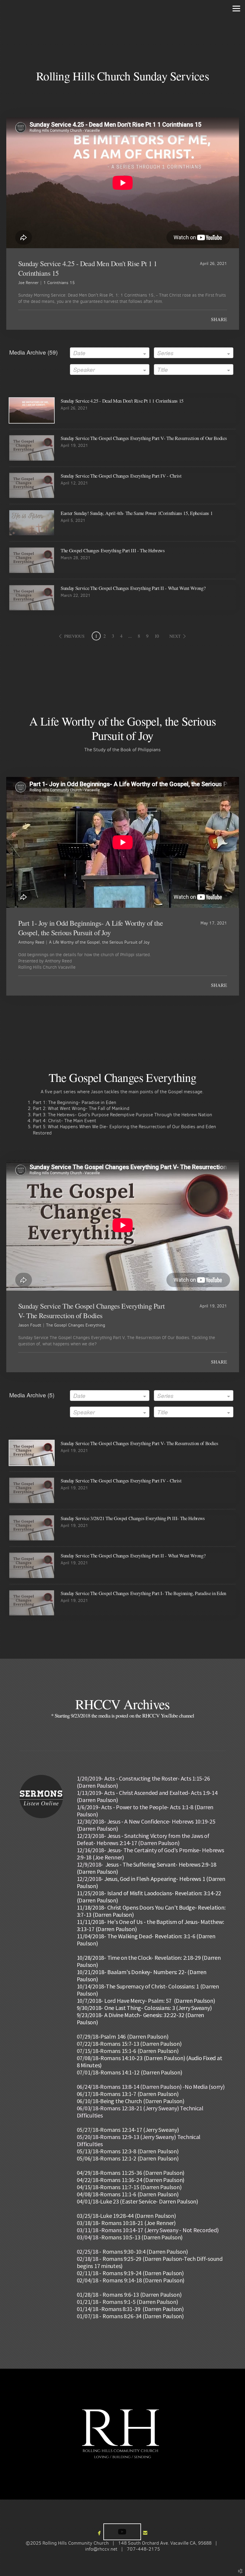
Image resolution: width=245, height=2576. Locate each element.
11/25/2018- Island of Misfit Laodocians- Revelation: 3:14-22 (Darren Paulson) (149, 1897)
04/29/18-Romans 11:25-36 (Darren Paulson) (131, 2173)
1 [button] (96, 636)
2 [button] (105, 636)
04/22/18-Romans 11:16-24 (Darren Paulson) (131, 2180)
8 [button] (139, 636)
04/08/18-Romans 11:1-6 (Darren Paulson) (128, 2194)
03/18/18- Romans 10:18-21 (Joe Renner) (126, 2223)
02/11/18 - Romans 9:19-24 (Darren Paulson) (130, 2273)
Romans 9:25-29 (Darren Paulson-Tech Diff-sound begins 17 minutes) (150, 2262)
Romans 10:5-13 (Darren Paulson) (142, 2237)
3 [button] (113, 636)
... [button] (130, 636)
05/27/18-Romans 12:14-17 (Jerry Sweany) (128, 2130)
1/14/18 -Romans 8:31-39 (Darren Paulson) (131, 2309)
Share (219, 319)
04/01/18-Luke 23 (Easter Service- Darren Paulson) (137, 2201)
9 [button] (147, 636)
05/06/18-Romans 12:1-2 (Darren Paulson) (128, 2158)
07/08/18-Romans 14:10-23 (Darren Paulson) (131, 2058)
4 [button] (121, 636)
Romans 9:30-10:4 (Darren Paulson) (145, 2251)
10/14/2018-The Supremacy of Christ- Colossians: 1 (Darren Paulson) (148, 1990)
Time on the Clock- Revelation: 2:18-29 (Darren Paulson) (149, 1961)
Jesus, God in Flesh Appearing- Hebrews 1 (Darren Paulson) (151, 1882)
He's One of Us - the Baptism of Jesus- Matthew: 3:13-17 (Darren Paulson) (150, 1925)
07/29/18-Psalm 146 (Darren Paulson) (123, 2036)
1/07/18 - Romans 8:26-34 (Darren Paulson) (131, 2316)
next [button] (175, 636)
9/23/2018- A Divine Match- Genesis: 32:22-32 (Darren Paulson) (141, 2018)
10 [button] (157, 636)
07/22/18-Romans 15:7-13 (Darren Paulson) (129, 2044)
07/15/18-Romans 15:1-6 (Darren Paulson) (128, 2051)
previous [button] (74, 636)
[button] (122, 2532)
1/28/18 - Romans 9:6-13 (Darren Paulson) (130, 2294)
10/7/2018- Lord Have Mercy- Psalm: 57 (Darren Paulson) (146, 2001)
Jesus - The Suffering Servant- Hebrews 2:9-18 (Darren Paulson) (147, 1868)
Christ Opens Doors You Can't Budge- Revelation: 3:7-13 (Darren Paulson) (151, 1911)
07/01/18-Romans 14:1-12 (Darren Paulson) (130, 2072)
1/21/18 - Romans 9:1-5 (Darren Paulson (128, 2302)
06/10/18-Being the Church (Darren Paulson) (131, 2101)
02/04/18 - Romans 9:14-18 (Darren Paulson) (131, 2280)
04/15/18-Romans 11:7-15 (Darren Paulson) (129, 2187)
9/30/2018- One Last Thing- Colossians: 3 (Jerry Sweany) (144, 2008)
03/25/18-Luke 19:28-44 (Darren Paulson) (126, 2216)
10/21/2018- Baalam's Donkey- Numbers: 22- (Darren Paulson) (142, 1975)
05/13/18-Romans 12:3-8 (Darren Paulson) (128, 2151)
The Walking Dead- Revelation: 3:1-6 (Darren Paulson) (146, 1940)
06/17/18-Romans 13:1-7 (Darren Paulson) (128, 2094)
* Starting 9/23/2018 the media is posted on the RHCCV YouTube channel (122, 1715)
